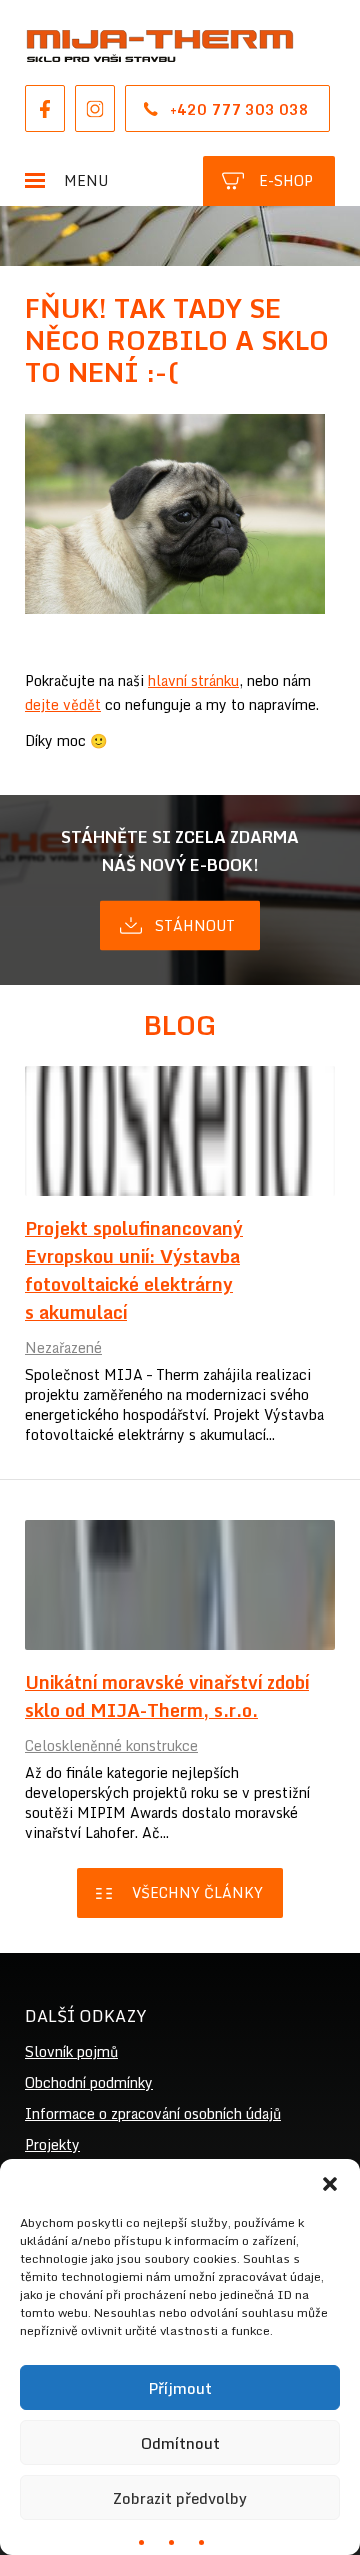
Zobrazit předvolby (180, 2498)
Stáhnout (195, 925)
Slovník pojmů (71, 2051)
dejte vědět (63, 704)
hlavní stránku (193, 680)
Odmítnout (180, 2443)
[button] (330, 2184)
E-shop (286, 180)
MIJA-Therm (160, 46)
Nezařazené (63, 1347)
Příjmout (180, 2388)
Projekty (52, 2144)
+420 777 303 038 (239, 109)
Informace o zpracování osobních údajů (153, 2113)
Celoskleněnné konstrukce (111, 1745)
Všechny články (197, 1892)
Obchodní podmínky (89, 2082)
